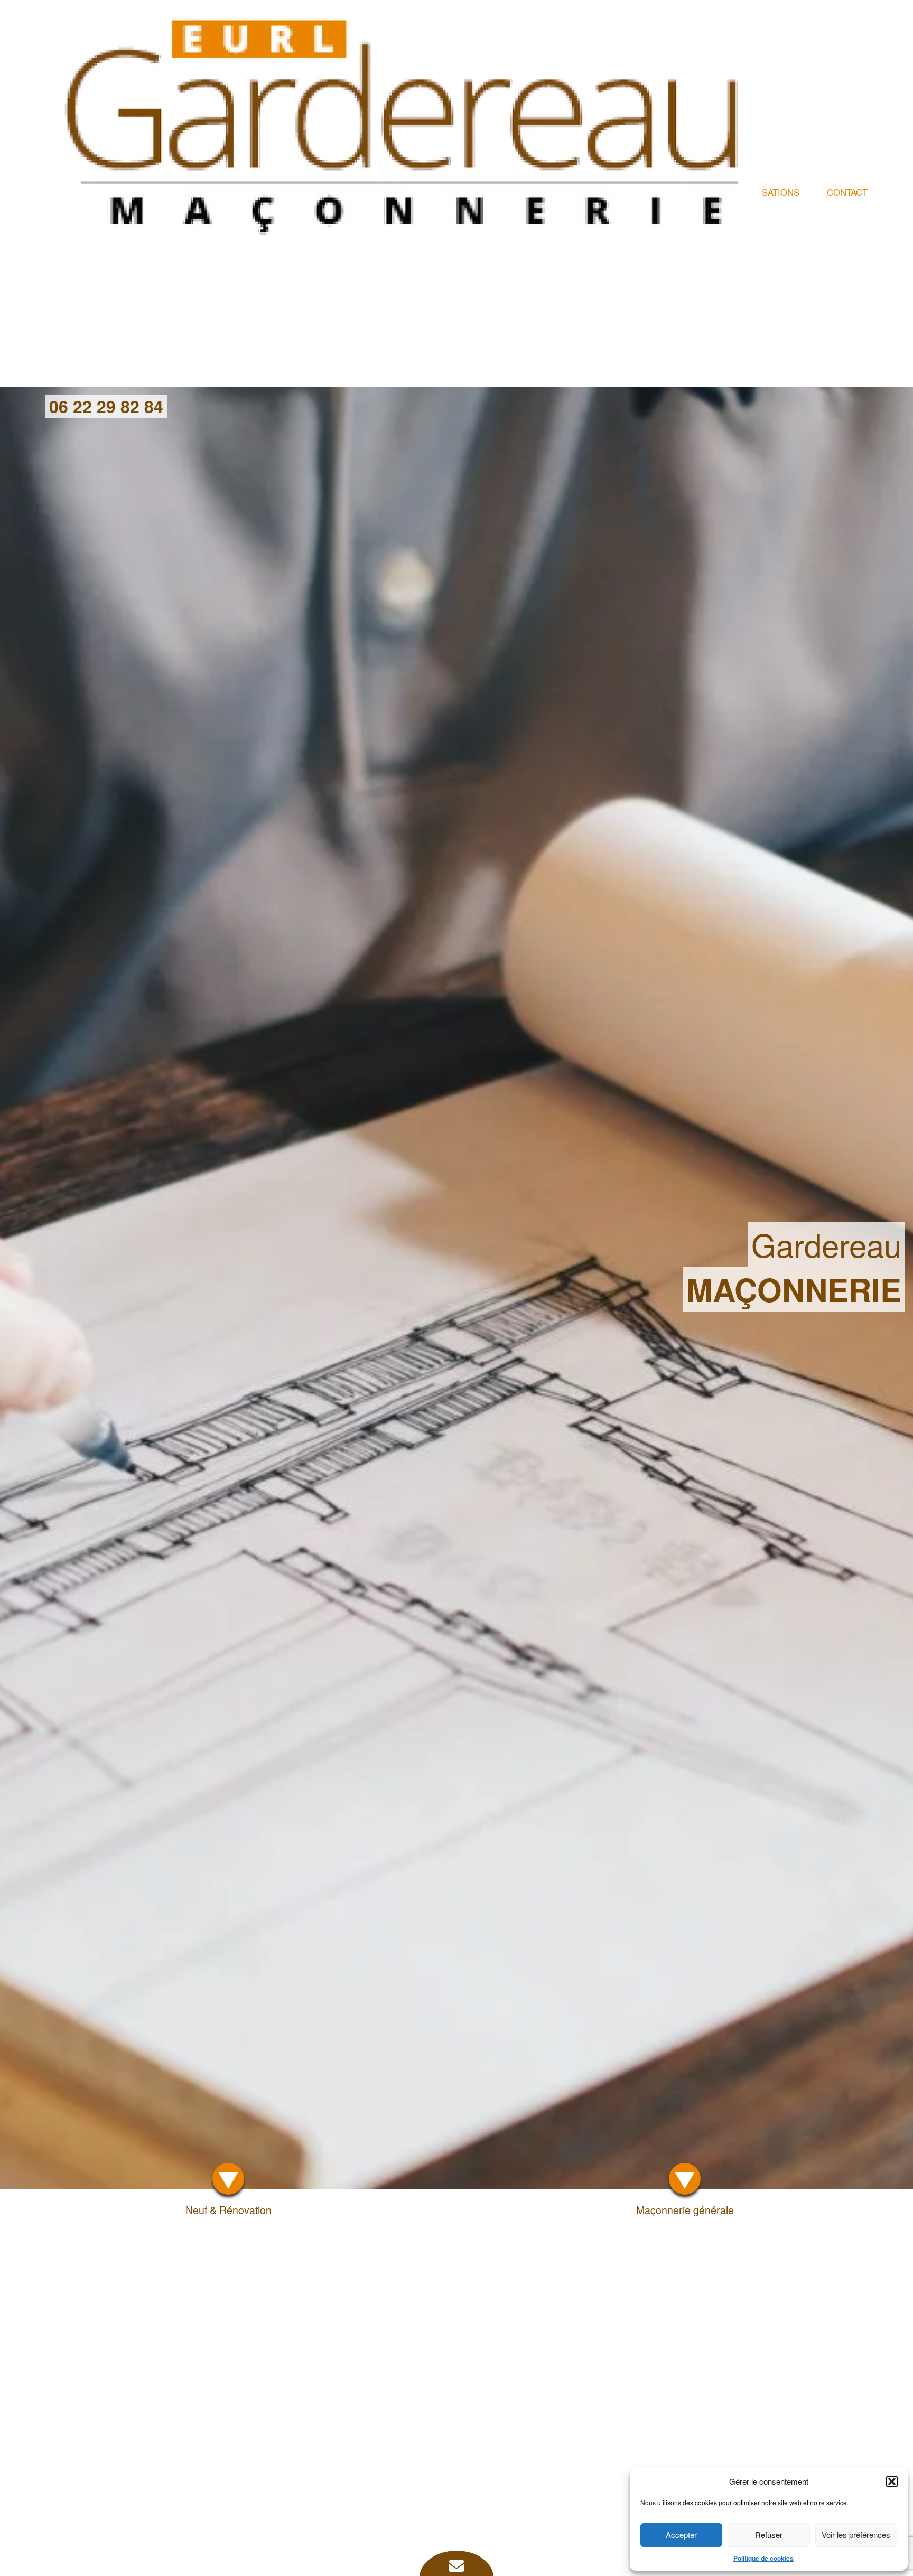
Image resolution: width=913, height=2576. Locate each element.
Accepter (681, 2535)
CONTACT (847, 192)
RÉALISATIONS (768, 192)
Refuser (769, 2535)
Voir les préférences (856, 2535)
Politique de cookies (763, 2558)
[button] (892, 2481)
